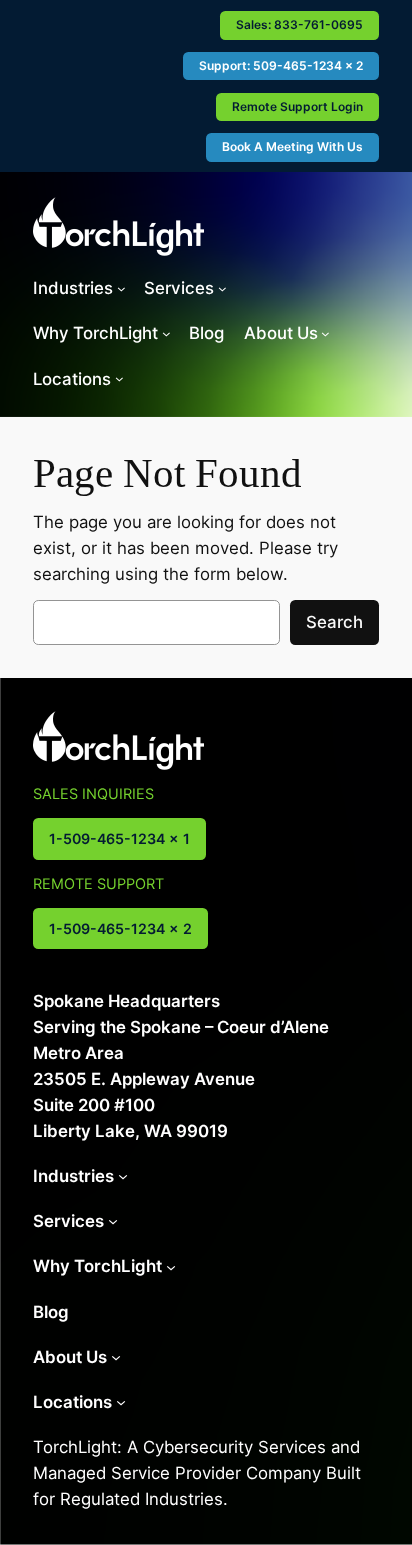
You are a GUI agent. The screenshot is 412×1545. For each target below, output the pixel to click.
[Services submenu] (222, 288)
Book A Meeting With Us (292, 146)
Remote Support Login (297, 106)
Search (334, 622)
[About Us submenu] (325, 333)
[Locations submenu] (119, 378)
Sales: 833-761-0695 (299, 24)
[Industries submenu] (121, 288)
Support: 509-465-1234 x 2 (281, 65)
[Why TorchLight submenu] (166, 333)
